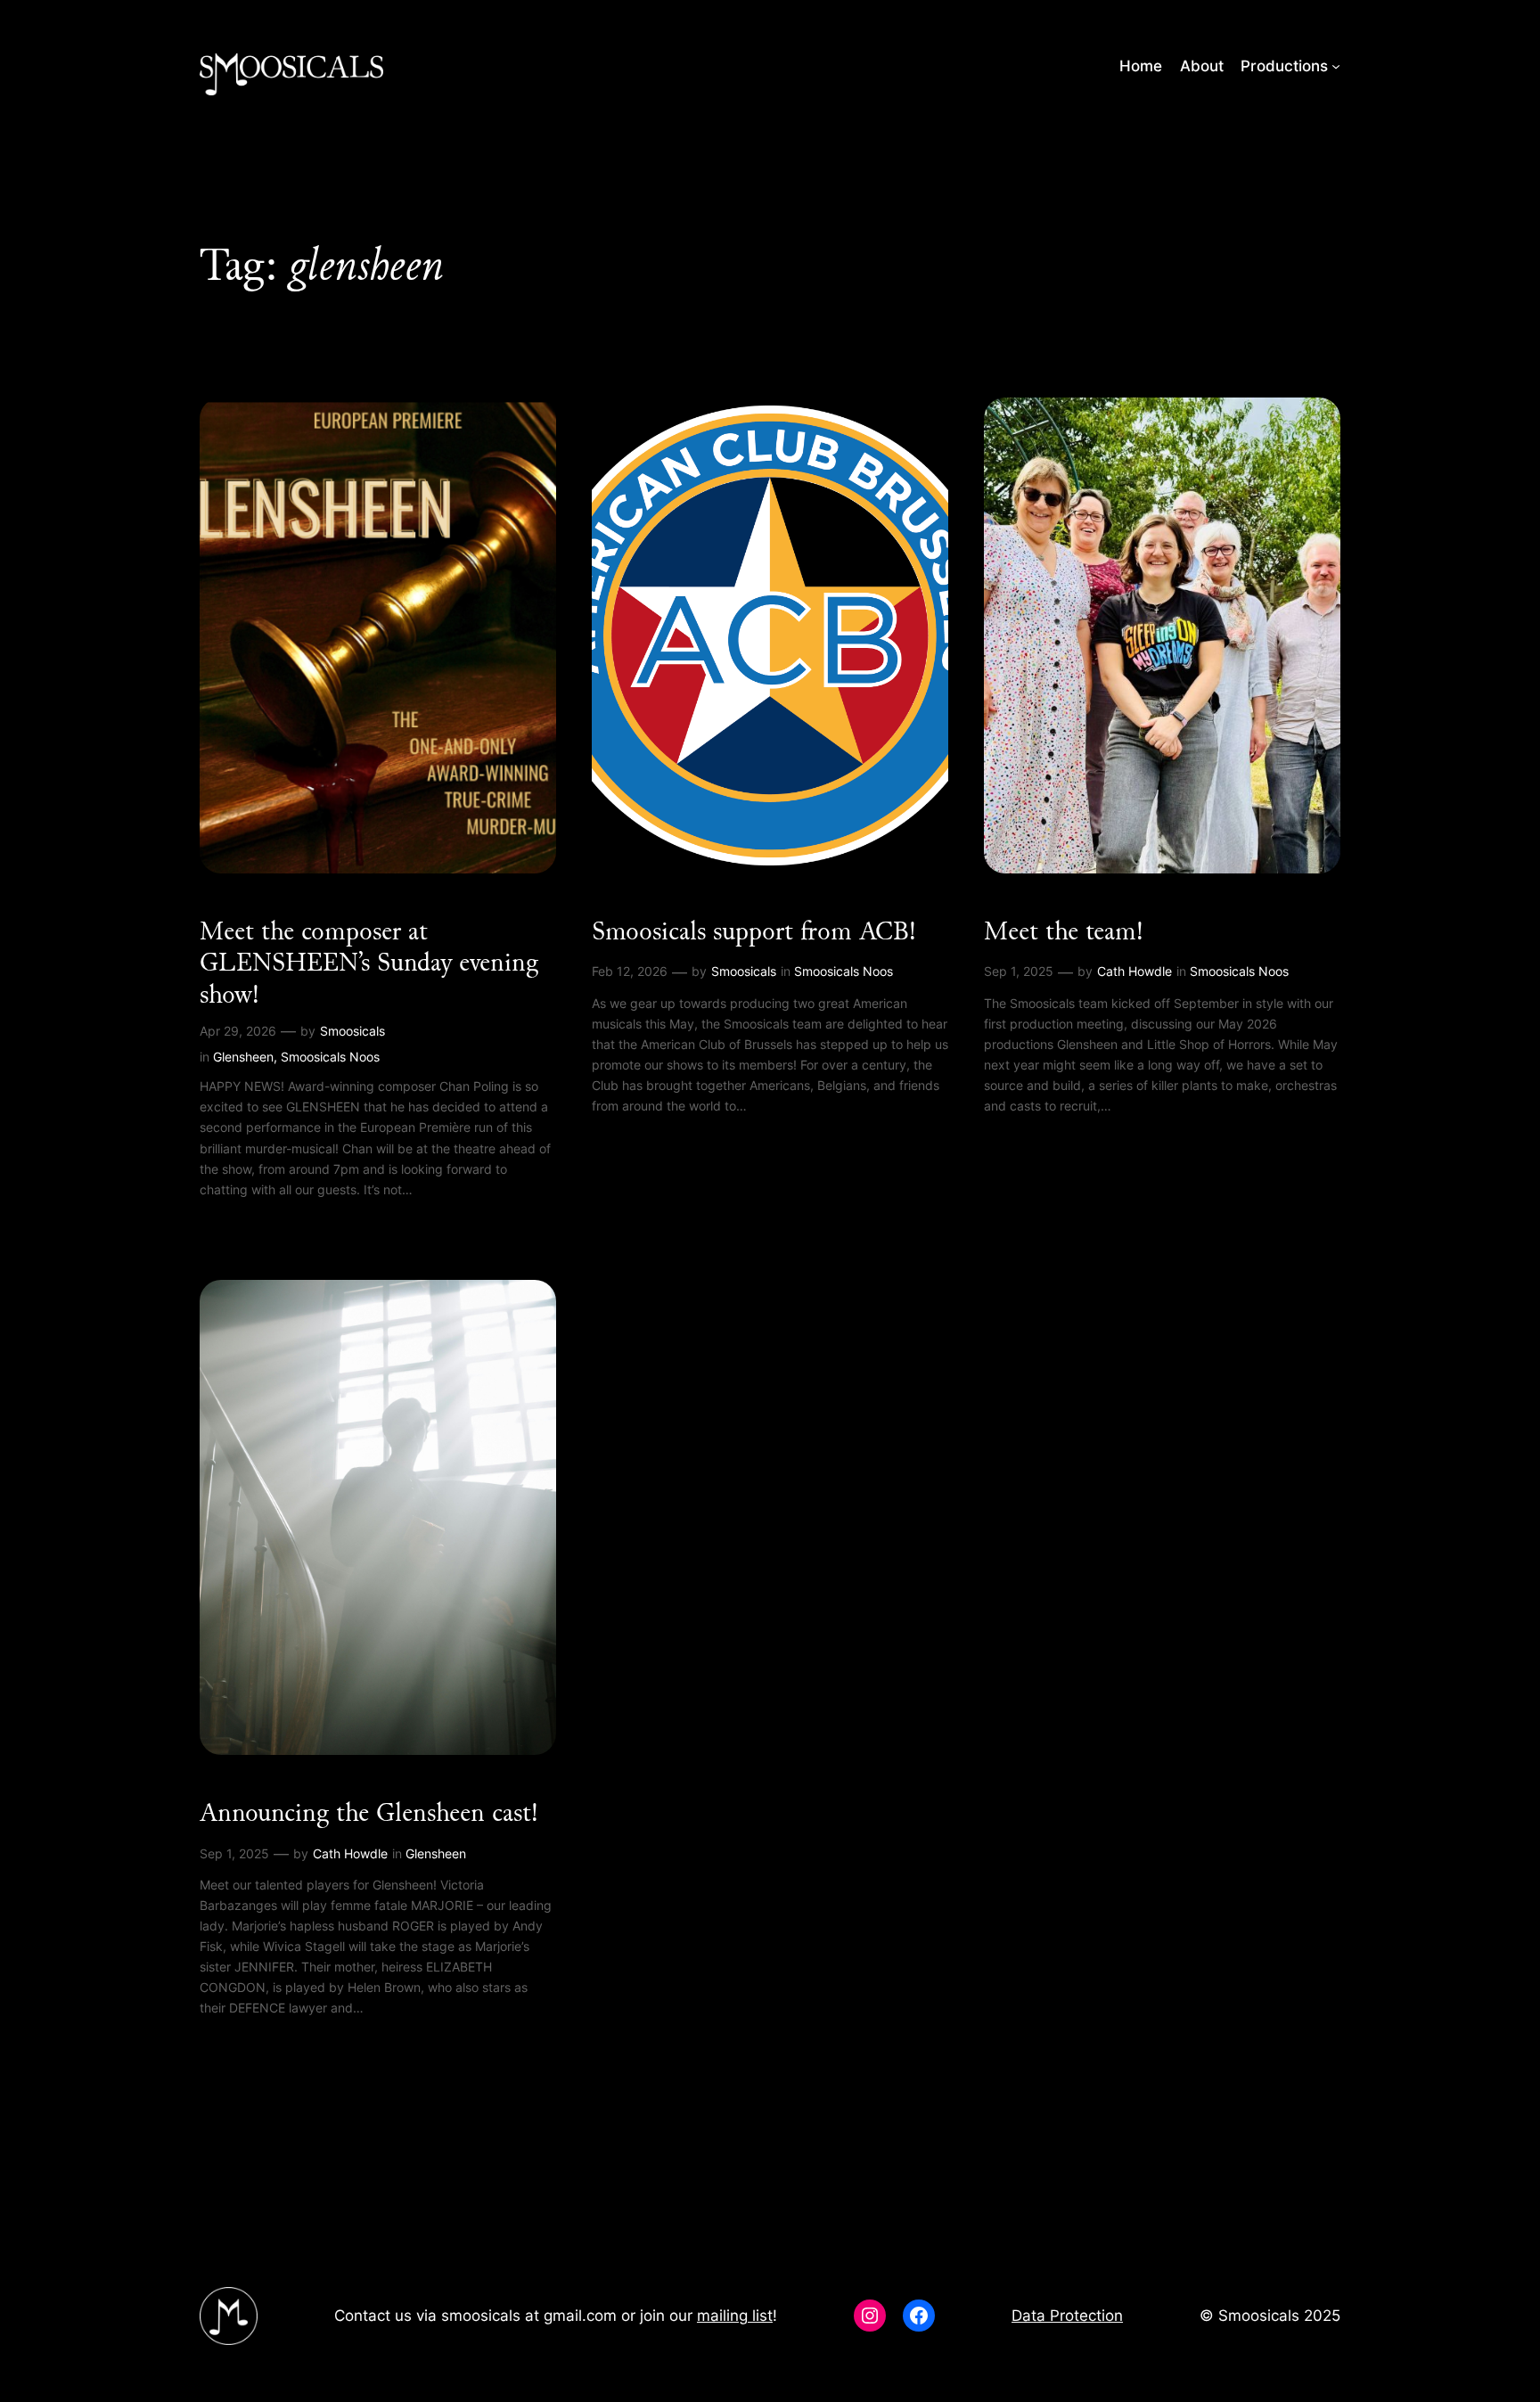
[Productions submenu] (1336, 66)
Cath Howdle (1135, 971)
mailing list (735, 2316)
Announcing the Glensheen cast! (369, 1813)
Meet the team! (1064, 931)
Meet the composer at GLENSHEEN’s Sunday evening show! (369, 963)
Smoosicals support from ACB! (754, 931)
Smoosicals (352, 1031)
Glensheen (243, 1057)
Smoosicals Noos (330, 1057)
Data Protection (1067, 2316)
